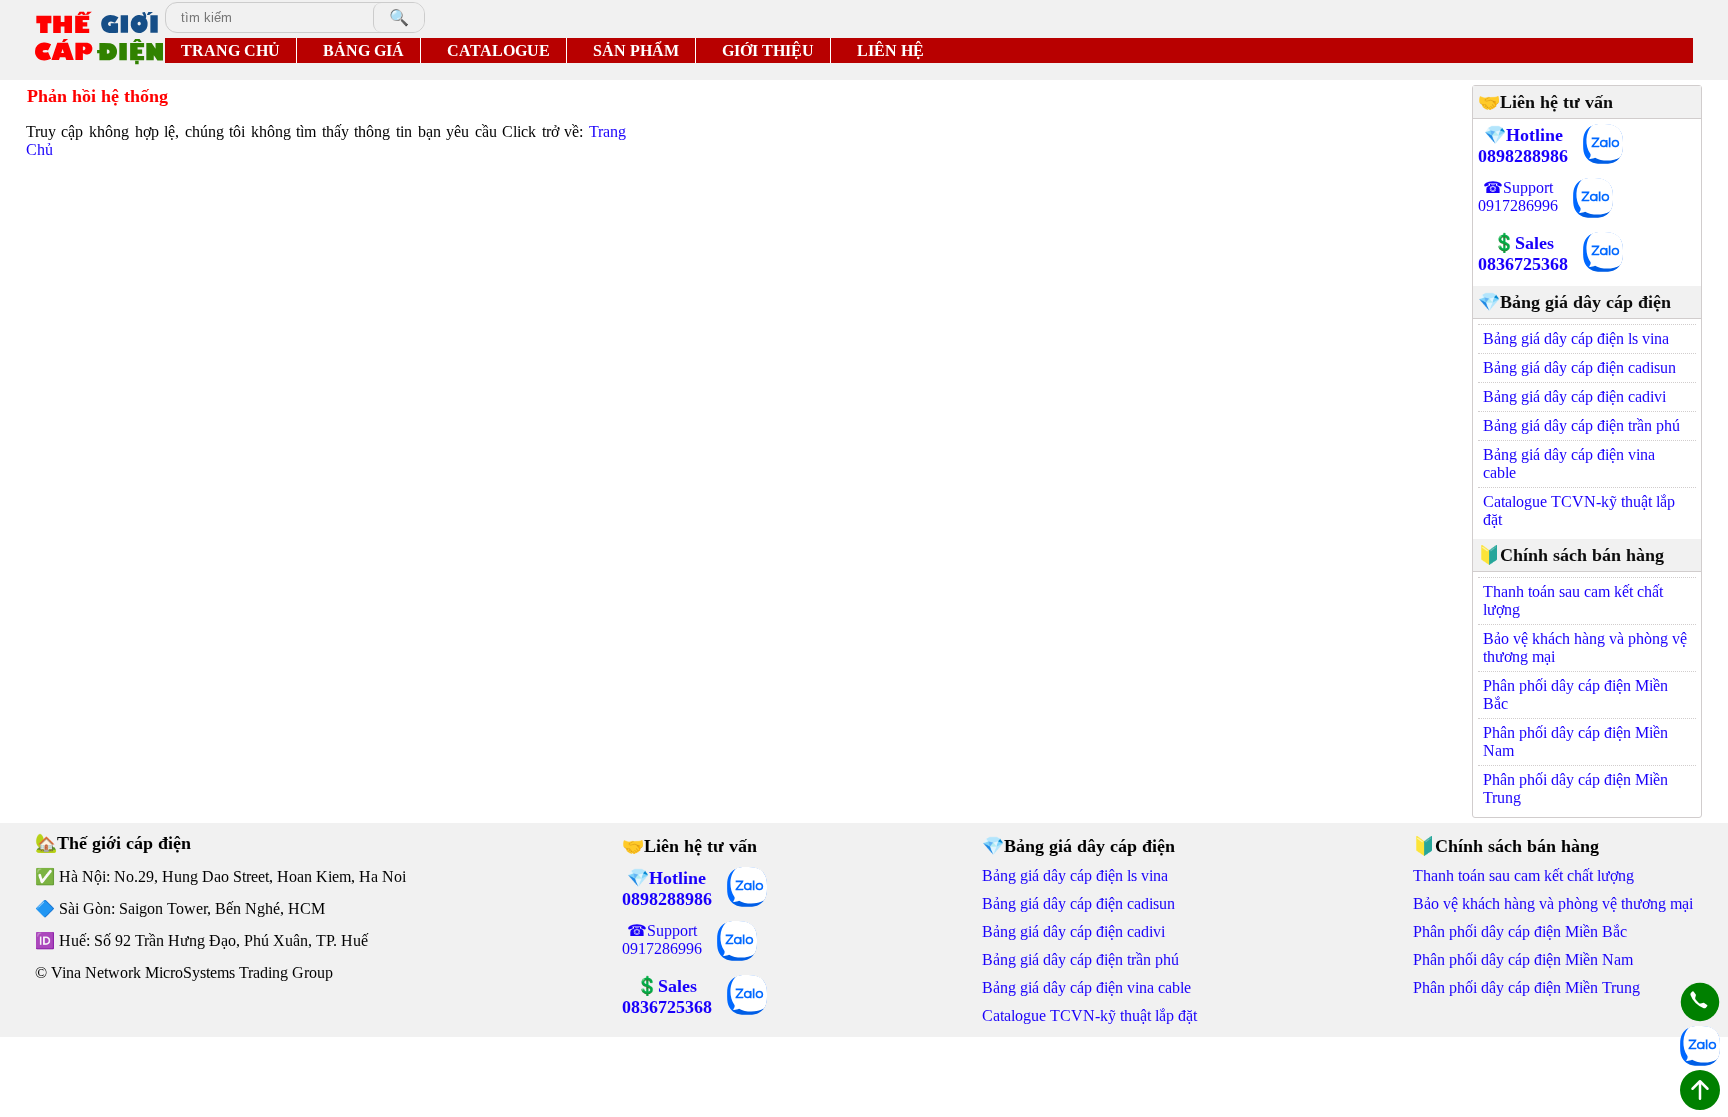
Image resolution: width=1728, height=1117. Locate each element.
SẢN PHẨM (636, 50)
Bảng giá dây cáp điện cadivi (1574, 396)
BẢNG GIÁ (363, 50)
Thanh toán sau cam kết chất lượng (1573, 600)
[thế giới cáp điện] (99, 40)
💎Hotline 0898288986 (1523, 145)
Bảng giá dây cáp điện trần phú (1581, 425)
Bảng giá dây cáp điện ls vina (1576, 338)
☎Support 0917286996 (1518, 196)
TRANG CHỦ (230, 50)
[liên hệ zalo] (1603, 146)
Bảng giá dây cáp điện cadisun (1579, 367)
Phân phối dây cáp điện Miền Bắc (1575, 694)
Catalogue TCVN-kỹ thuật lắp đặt (1579, 510)
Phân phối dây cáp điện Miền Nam (1575, 741)
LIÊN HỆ (890, 50)
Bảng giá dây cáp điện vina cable (1569, 463)
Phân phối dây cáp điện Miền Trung (1575, 788)
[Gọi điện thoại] (1700, 1004)
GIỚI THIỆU (768, 50)
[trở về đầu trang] (1700, 1092)
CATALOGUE (498, 50)
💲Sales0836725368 (1523, 253)
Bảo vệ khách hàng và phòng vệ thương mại (1585, 647)
